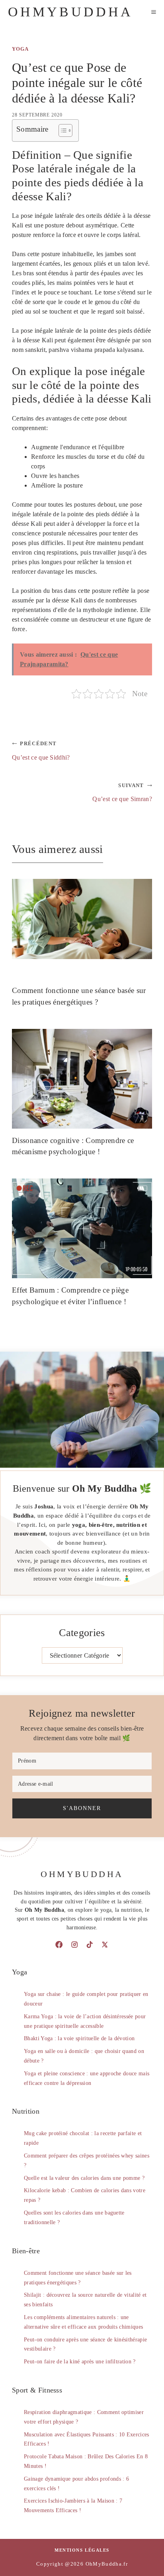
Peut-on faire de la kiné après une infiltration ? (80, 2362)
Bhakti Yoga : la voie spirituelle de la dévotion (79, 2038)
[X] (105, 1944)
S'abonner (82, 1808)
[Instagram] (74, 1944)
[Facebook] (59, 1944)
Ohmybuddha (70, 12)
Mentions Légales (82, 2550)
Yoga (20, 49)
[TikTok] (90, 1944)
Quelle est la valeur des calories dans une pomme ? (84, 2178)
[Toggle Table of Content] (61, 130)
